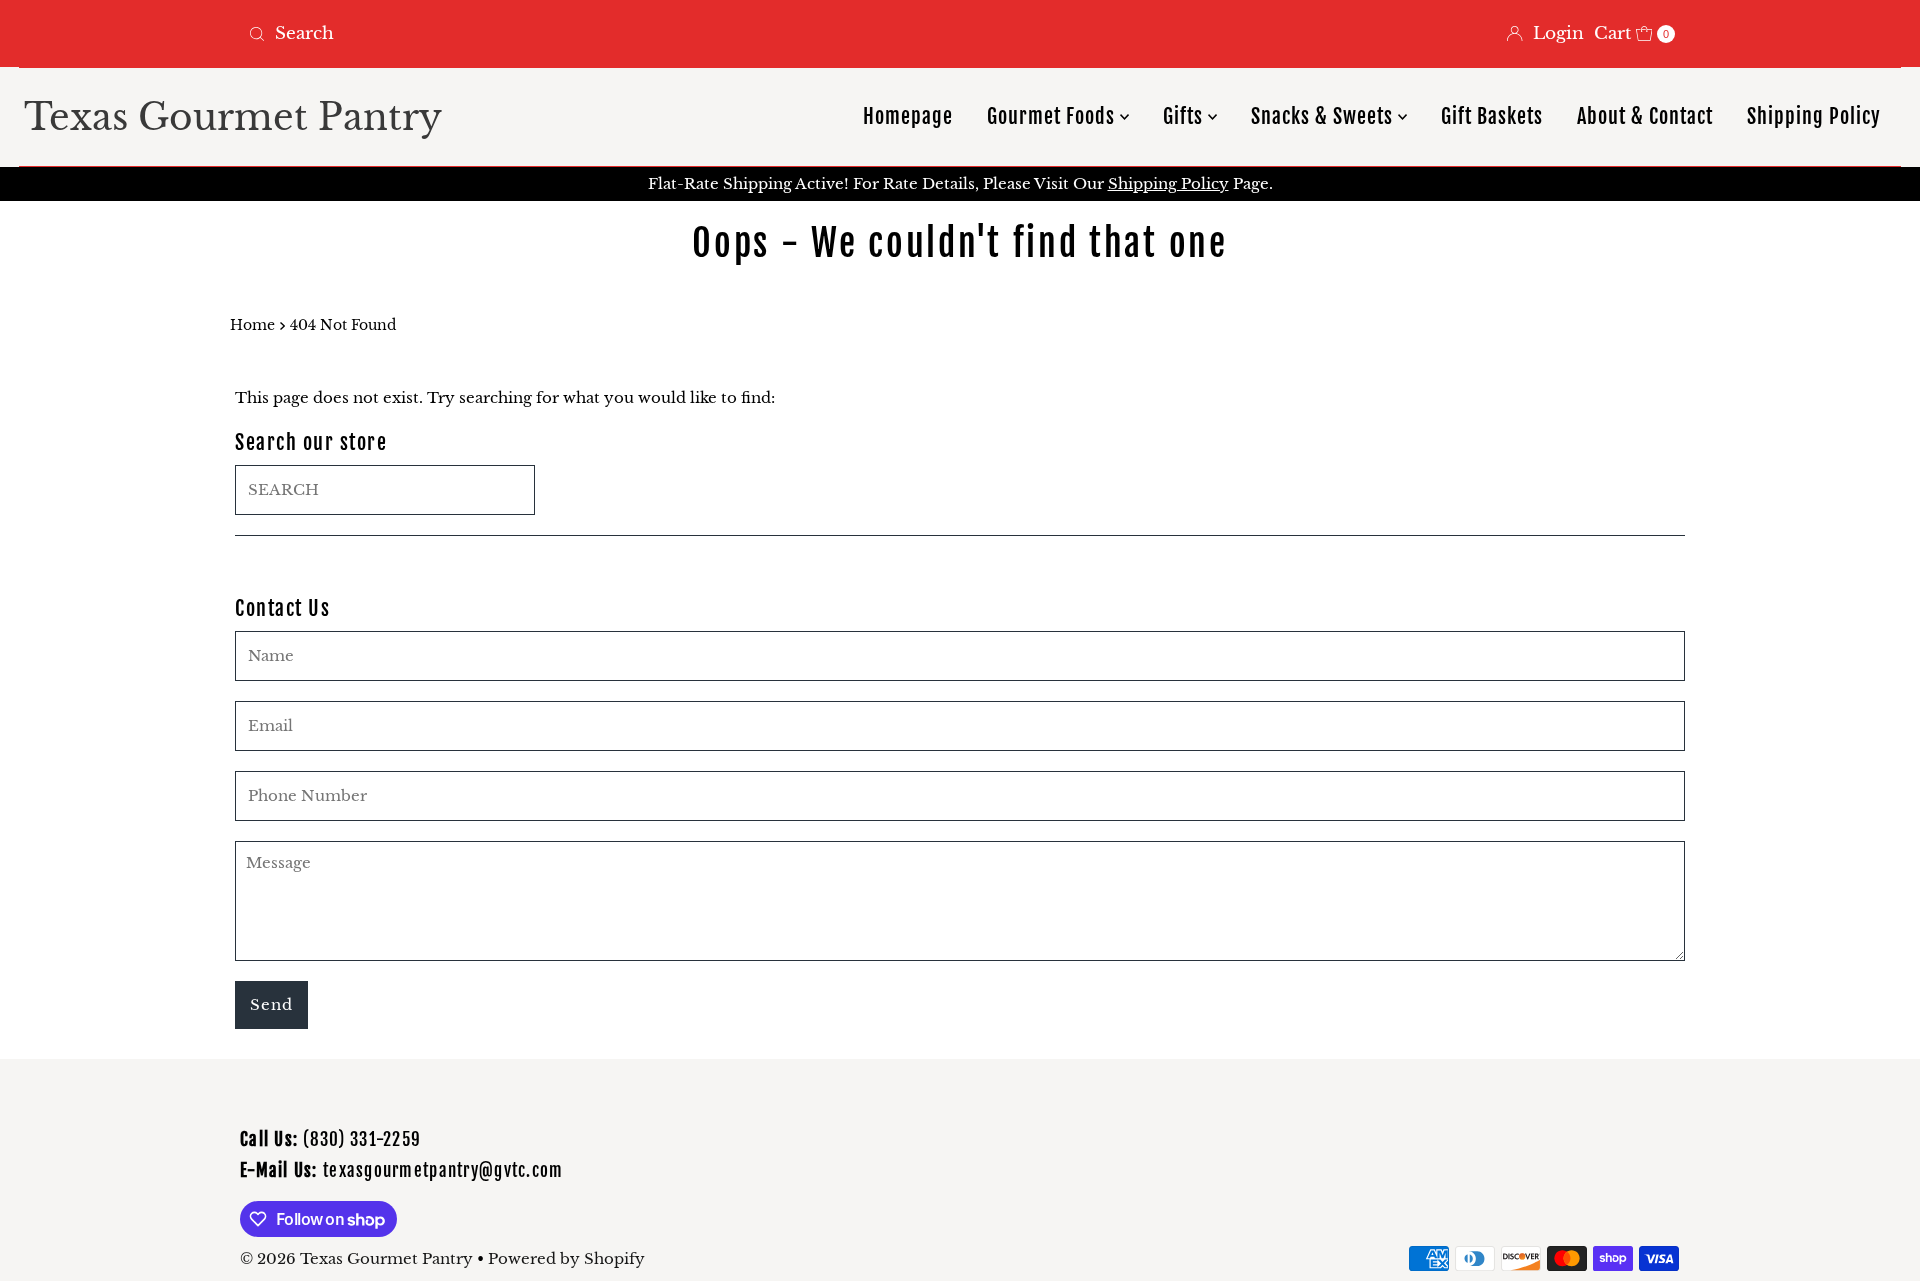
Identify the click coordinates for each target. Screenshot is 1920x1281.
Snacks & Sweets (1324, 116)
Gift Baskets (1492, 116)
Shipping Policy (1814, 116)
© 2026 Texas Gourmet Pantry (356, 1258)
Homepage (908, 116)
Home (252, 325)
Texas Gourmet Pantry (233, 117)
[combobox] (596, 34)
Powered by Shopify (566, 1258)
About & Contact (1645, 116)
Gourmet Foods (1053, 116)
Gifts (1185, 116)
